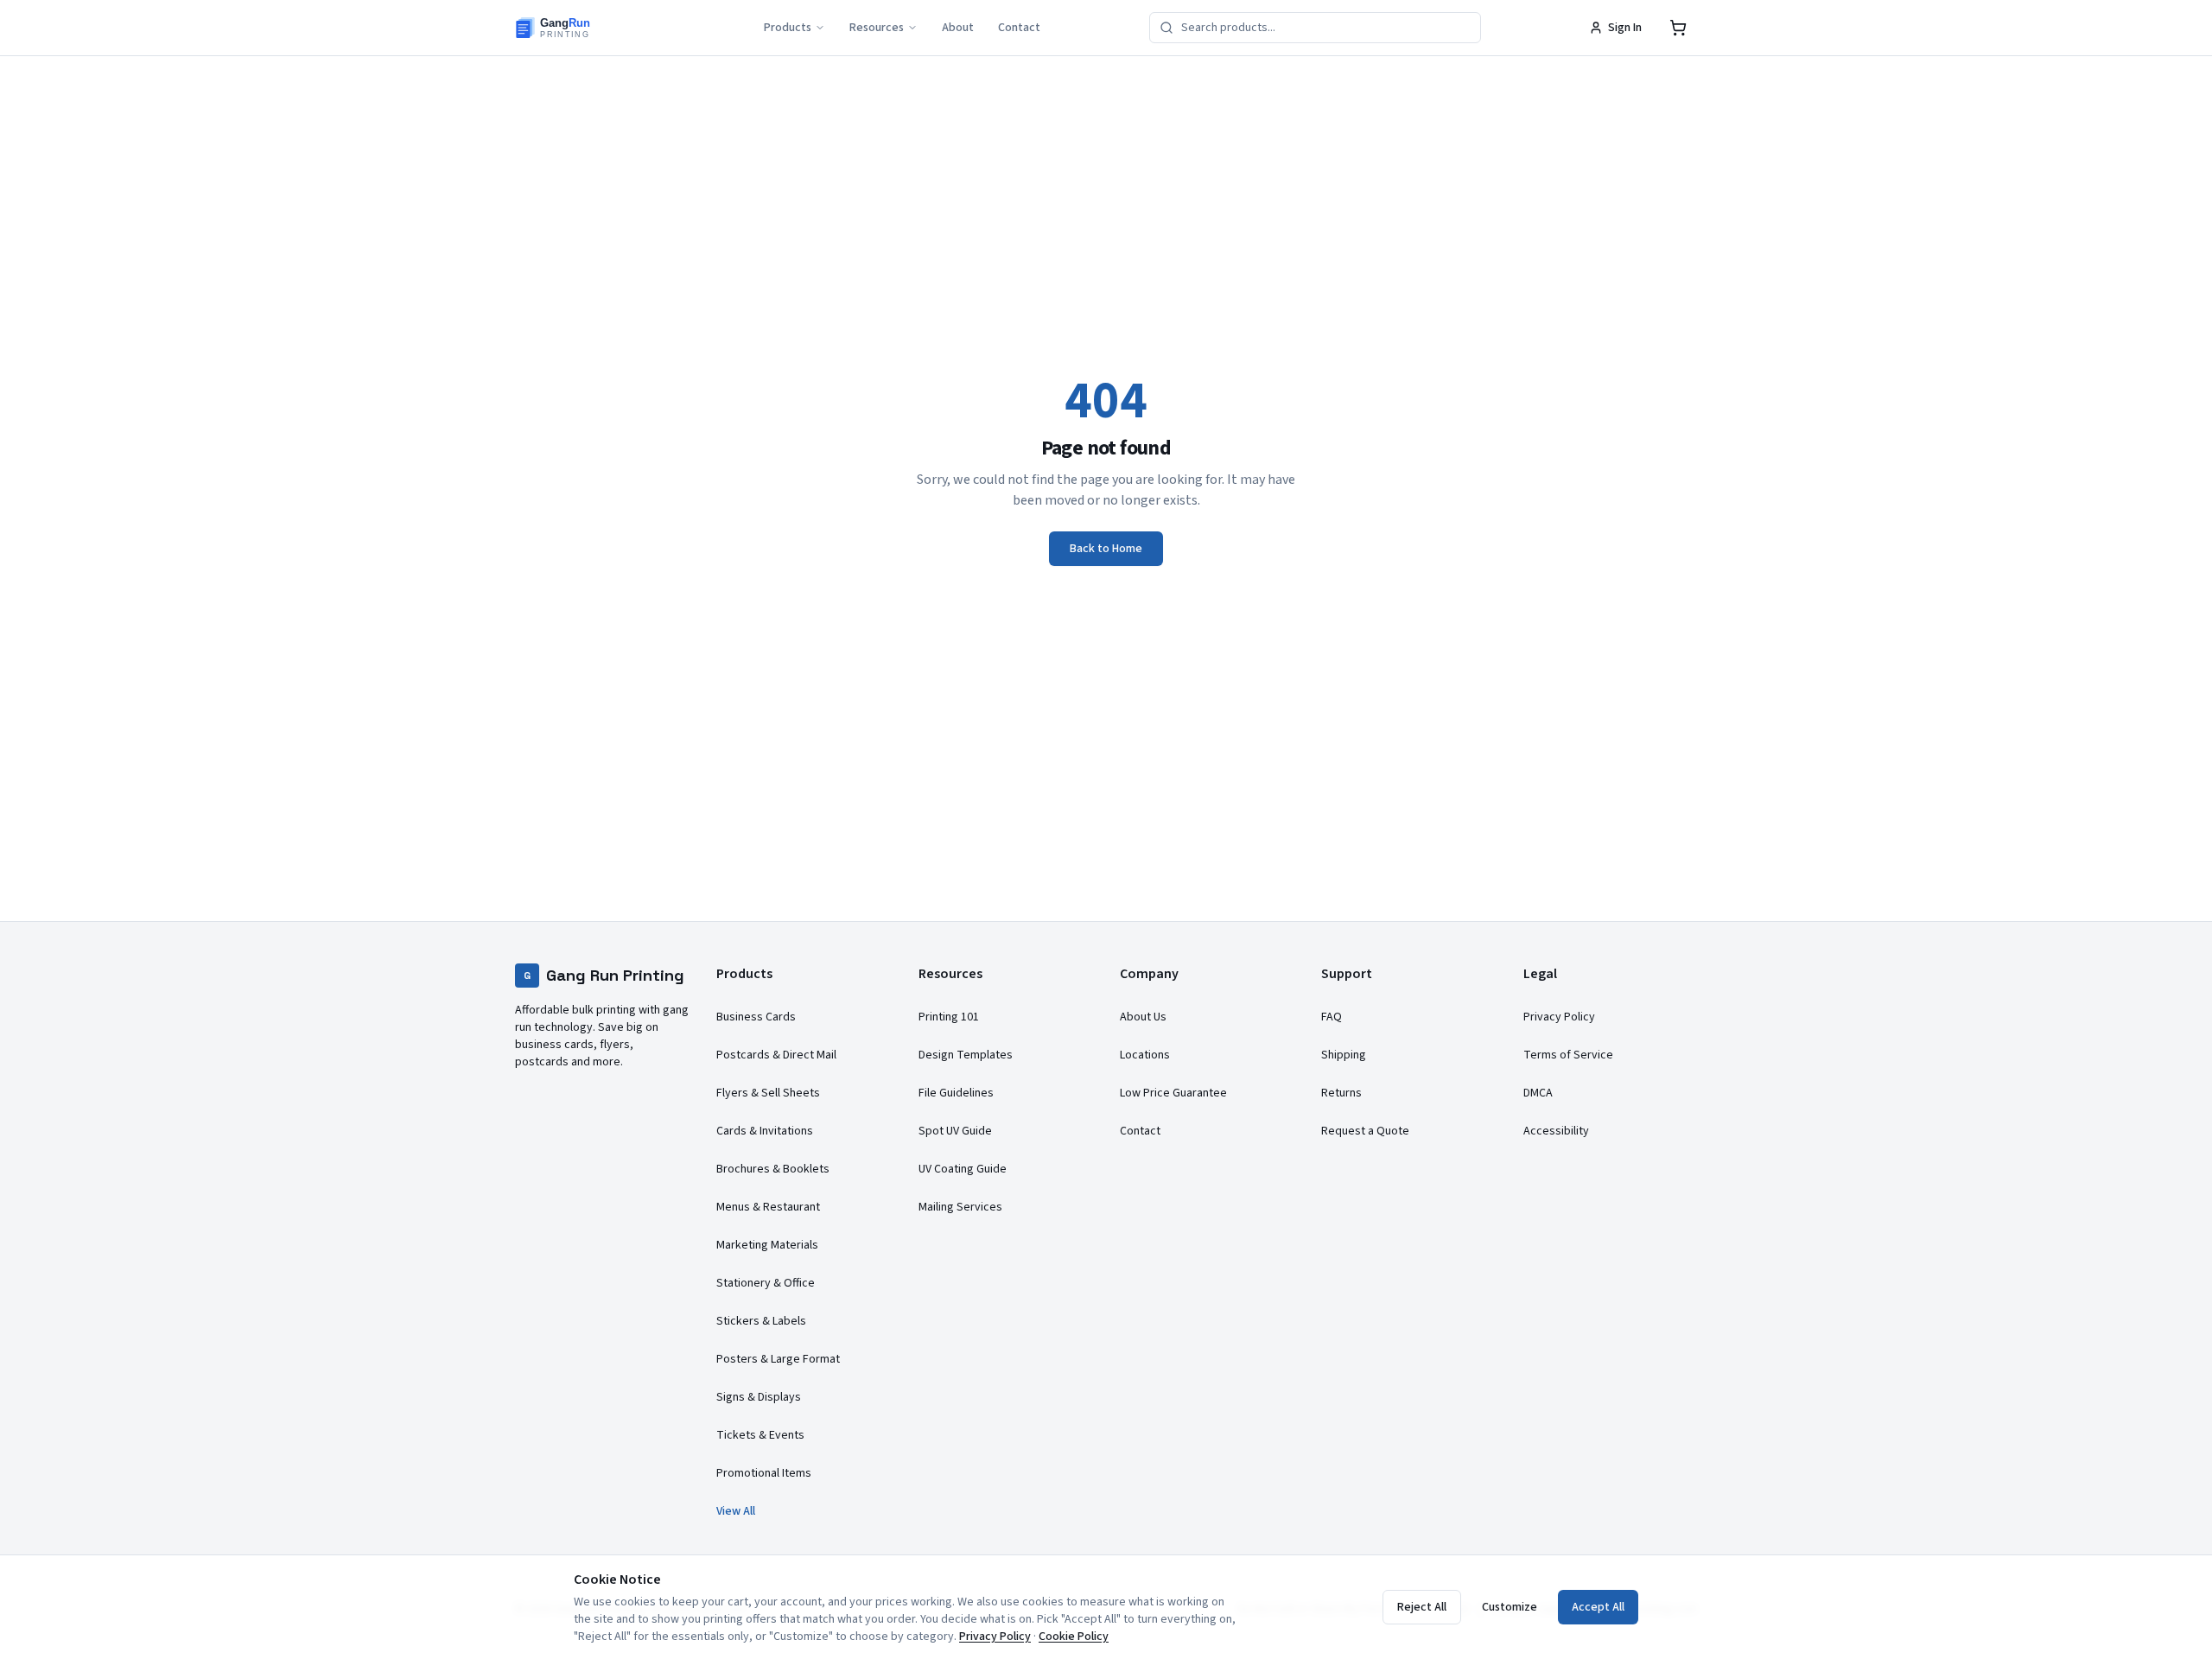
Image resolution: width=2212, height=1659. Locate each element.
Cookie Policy (1074, 1637)
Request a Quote (1365, 1131)
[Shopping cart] (1678, 28)
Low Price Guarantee (1173, 1093)
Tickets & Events (760, 1435)
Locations (1145, 1055)
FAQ (1332, 1017)
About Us (1143, 1017)
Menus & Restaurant (768, 1207)
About (958, 28)
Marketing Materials (767, 1245)
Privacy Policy (1559, 1017)
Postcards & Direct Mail (776, 1055)
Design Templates (966, 1055)
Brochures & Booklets (773, 1169)
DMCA (1538, 1093)
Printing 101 (949, 1017)
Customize (1510, 1607)
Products (788, 28)
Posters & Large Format (778, 1359)
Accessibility (1556, 1131)
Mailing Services (960, 1207)
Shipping (1344, 1055)
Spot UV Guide (955, 1131)
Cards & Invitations (765, 1131)
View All (736, 1511)
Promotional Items (764, 1473)
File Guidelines (956, 1093)
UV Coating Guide (963, 1169)
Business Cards (756, 1017)
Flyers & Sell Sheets (768, 1093)
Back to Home (1106, 549)
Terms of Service (1568, 1055)
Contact (1019, 28)
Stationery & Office (766, 1283)
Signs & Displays (759, 1397)
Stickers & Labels (761, 1321)
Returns (1341, 1093)
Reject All (1422, 1607)
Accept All (1598, 1607)
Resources (877, 28)
